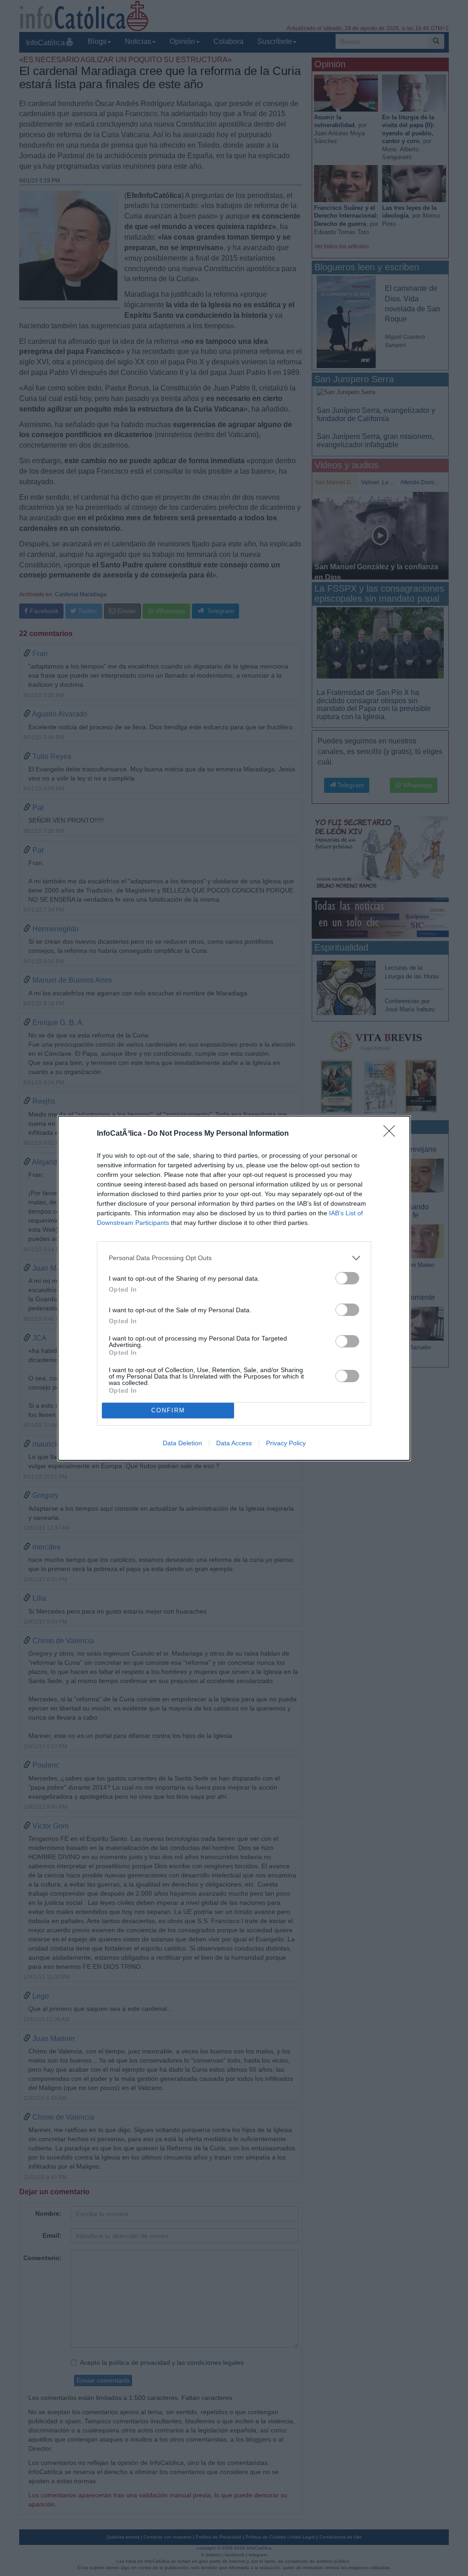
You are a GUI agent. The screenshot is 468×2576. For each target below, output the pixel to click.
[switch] (347, 1278)
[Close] (392, 1134)
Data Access (234, 1443)
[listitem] (234, 1258)
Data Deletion (182, 1443)
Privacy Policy (286, 1443)
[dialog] (234, 1288)
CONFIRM (168, 1410)
